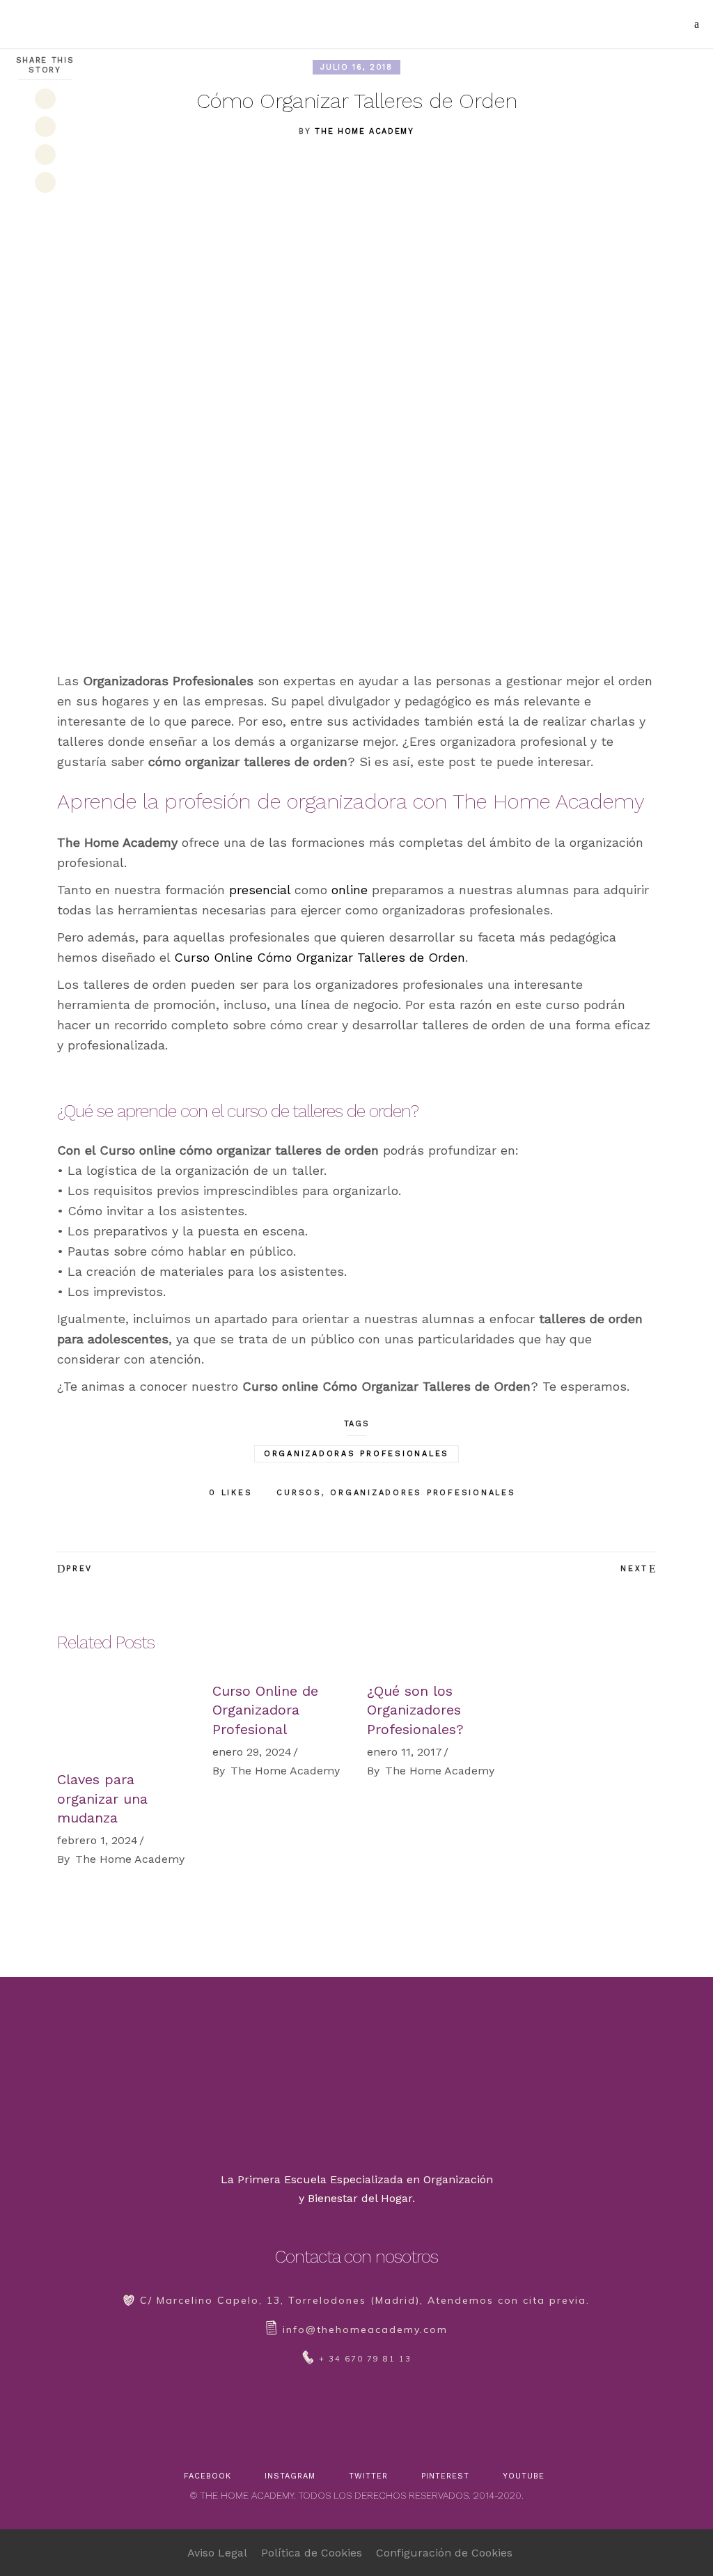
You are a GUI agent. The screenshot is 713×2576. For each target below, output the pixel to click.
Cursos (299, 1493)
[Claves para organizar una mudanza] (124, 1719)
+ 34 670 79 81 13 (365, 2359)
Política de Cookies (312, 2553)
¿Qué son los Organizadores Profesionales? (415, 1710)
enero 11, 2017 (405, 1752)
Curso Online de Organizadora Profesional (265, 1710)
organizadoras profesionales (356, 1454)
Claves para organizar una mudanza (102, 1798)
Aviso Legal (217, 2553)
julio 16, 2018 (356, 67)
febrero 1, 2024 (97, 1840)
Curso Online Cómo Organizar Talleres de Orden (320, 957)
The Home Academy (364, 131)
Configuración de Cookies (444, 2553)
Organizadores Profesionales (423, 1493)
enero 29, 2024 (252, 1752)
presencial (260, 890)
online (350, 890)
